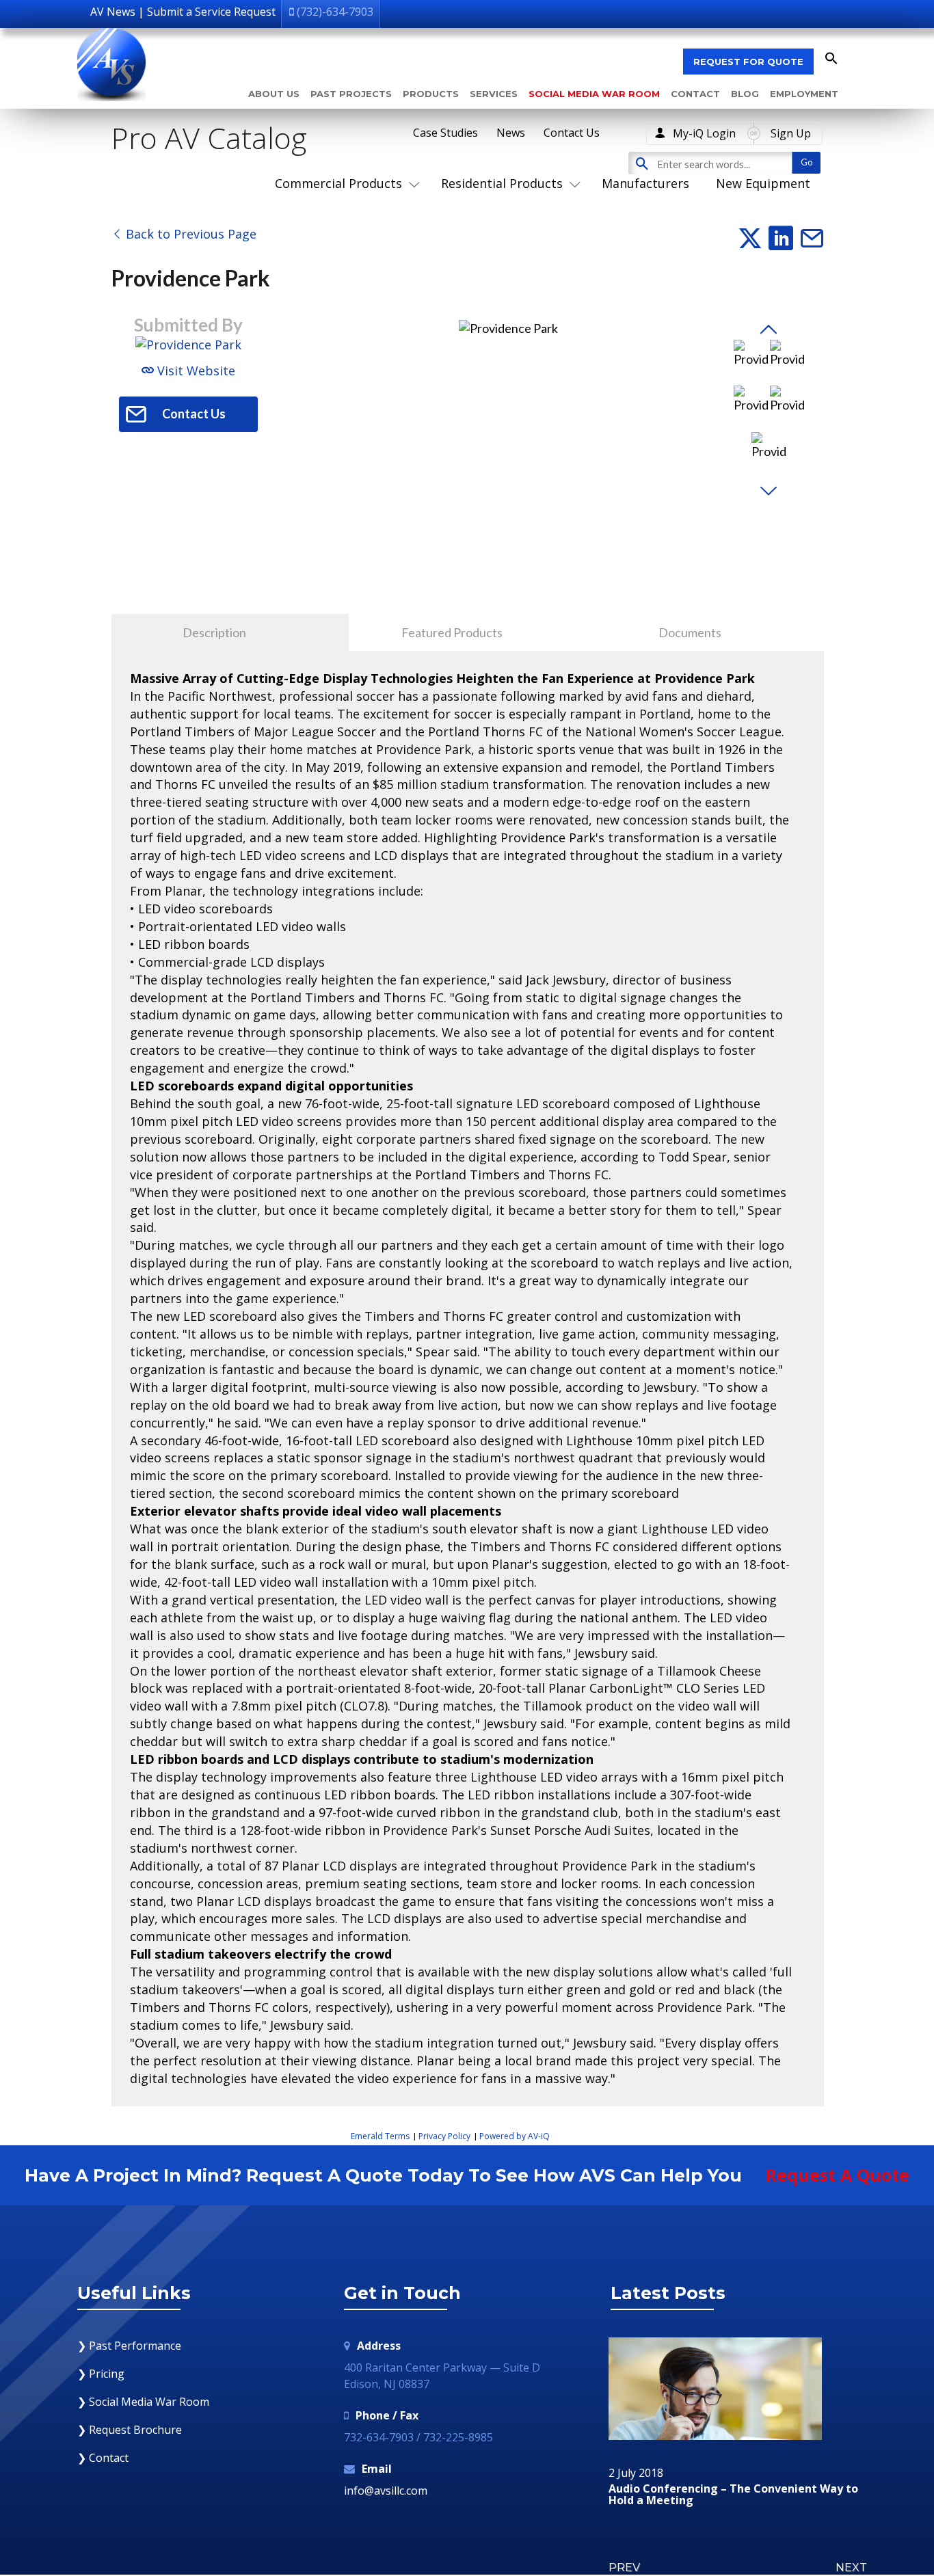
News (511, 133)
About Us (274, 94)
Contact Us (572, 133)
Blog (745, 94)
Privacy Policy (444, 2136)
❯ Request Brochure (130, 2430)
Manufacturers (645, 183)
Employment (804, 94)
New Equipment (763, 183)
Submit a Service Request (211, 12)
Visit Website (195, 371)
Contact (695, 94)
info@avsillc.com (386, 2491)
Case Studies (445, 133)
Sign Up (791, 133)
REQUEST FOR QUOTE (748, 62)
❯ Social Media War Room (143, 2402)
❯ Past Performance (129, 2346)
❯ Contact (103, 2458)
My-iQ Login (704, 133)
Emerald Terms (380, 2136)
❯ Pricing (101, 2374)
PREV (624, 2567)
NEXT (851, 2567)
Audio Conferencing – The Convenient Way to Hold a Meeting (733, 2495)
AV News (113, 12)
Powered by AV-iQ (515, 2136)
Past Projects (351, 94)
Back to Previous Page (189, 234)
